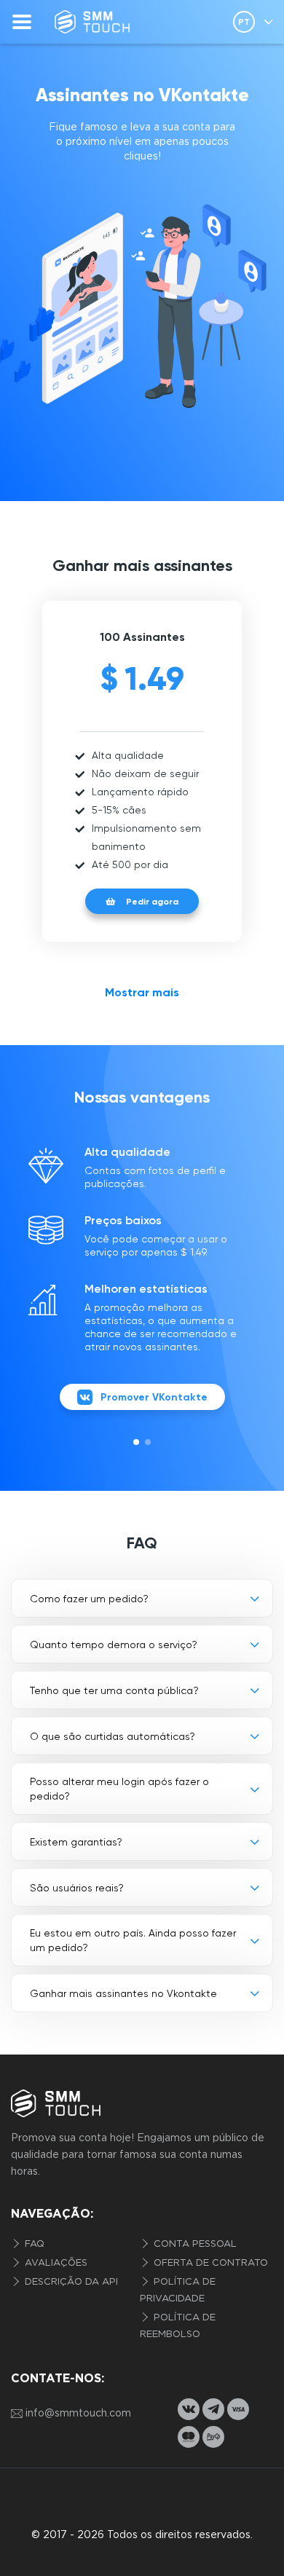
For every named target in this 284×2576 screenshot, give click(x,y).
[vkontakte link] (189, 2409)
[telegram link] (213, 2409)
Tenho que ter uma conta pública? (114, 1690)
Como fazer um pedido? (89, 1599)
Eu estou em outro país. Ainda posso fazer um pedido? (133, 1940)
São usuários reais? (77, 1888)
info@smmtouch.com (78, 2414)
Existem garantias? (76, 1842)
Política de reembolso (178, 2326)
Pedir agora (152, 902)
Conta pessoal (194, 2244)
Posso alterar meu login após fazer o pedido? (119, 1789)
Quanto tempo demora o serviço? (114, 1645)
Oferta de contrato (209, 2263)
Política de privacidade (178, 2291)
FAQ (33, 2244)
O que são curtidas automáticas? (113, 1736)
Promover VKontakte (154, 1397)
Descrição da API (70, 2282)
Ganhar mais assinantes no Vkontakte (123, 1993)
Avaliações (55, 2263)
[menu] (22, 22)
